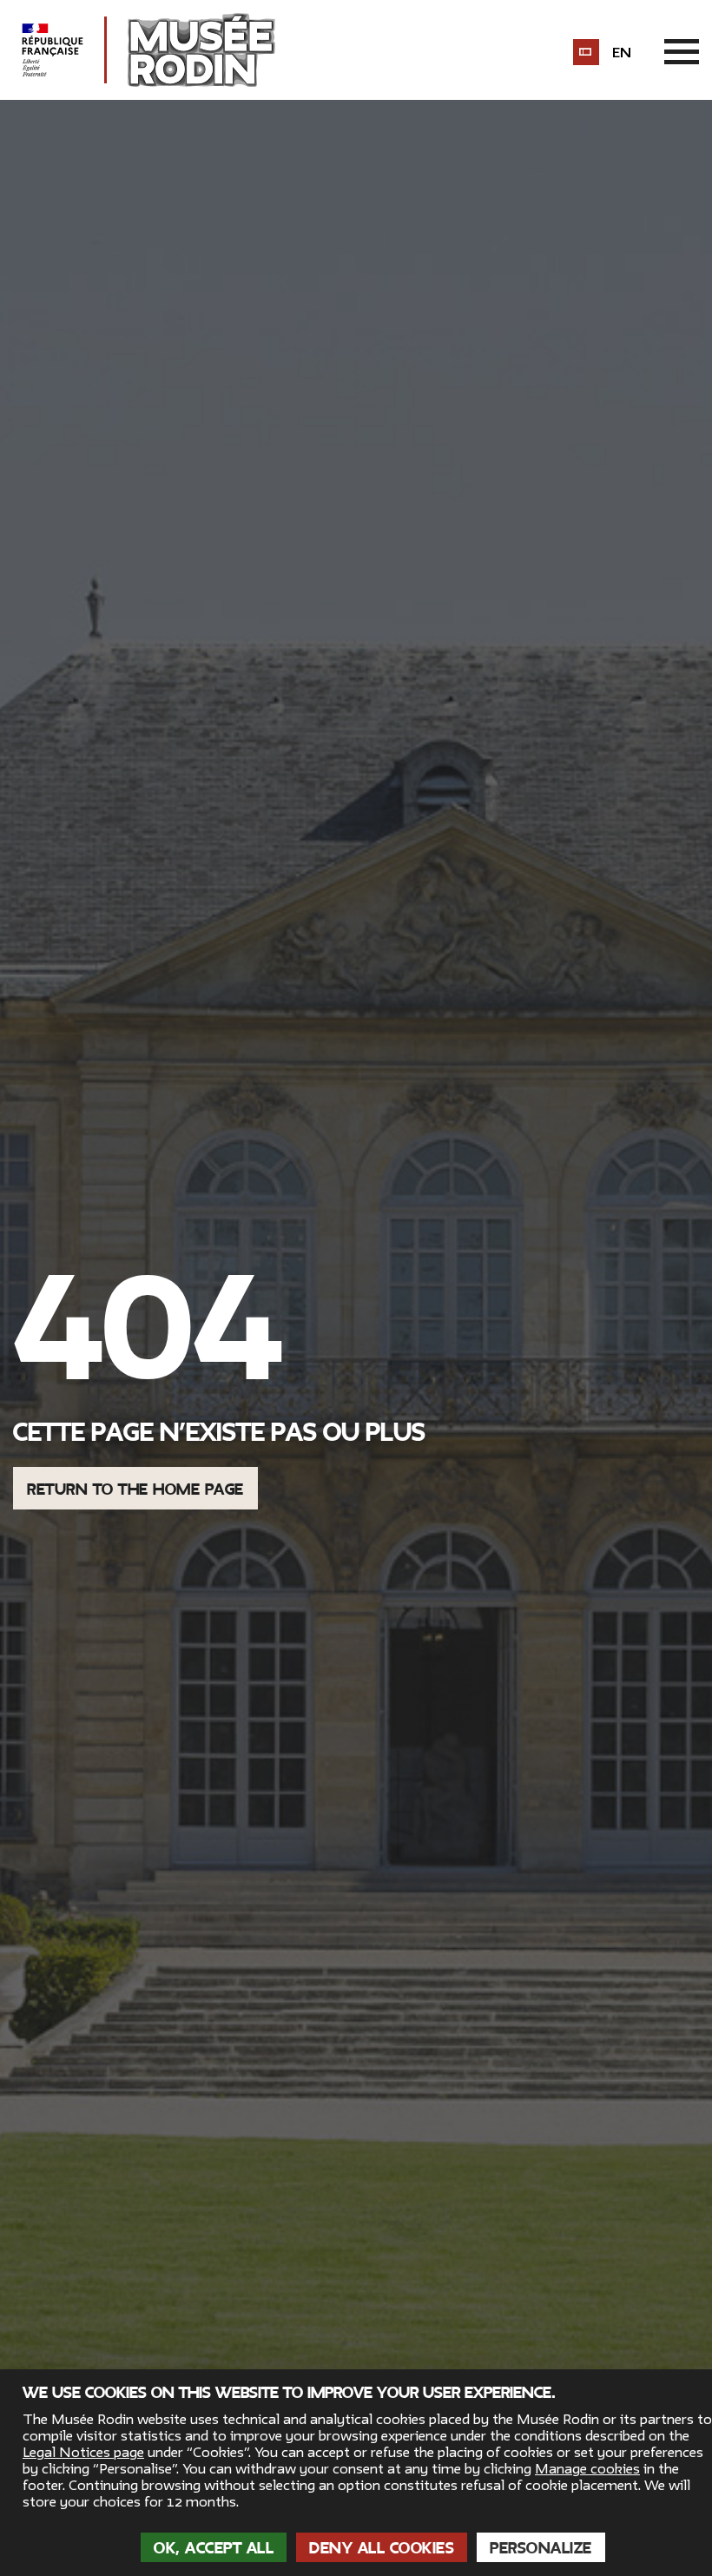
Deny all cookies (382, 2548)
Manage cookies (587, 2469)
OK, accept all (214, 2548)
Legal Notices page (83, 2453)
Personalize (541, 2548)
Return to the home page (135, 1489)
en (622, 53)
